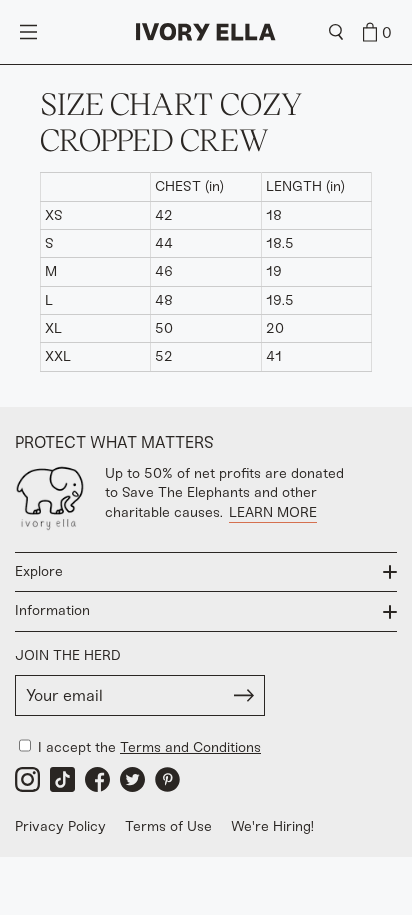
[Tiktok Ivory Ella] (62, 779)
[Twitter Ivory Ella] (132, 779)
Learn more (273, 512)
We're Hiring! (272, 826)
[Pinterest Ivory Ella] (167, 779)
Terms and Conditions (190, 747)
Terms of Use (168, 826)
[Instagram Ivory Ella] (27, 779)
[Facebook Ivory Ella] (97, 779)
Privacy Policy (60, 826)
